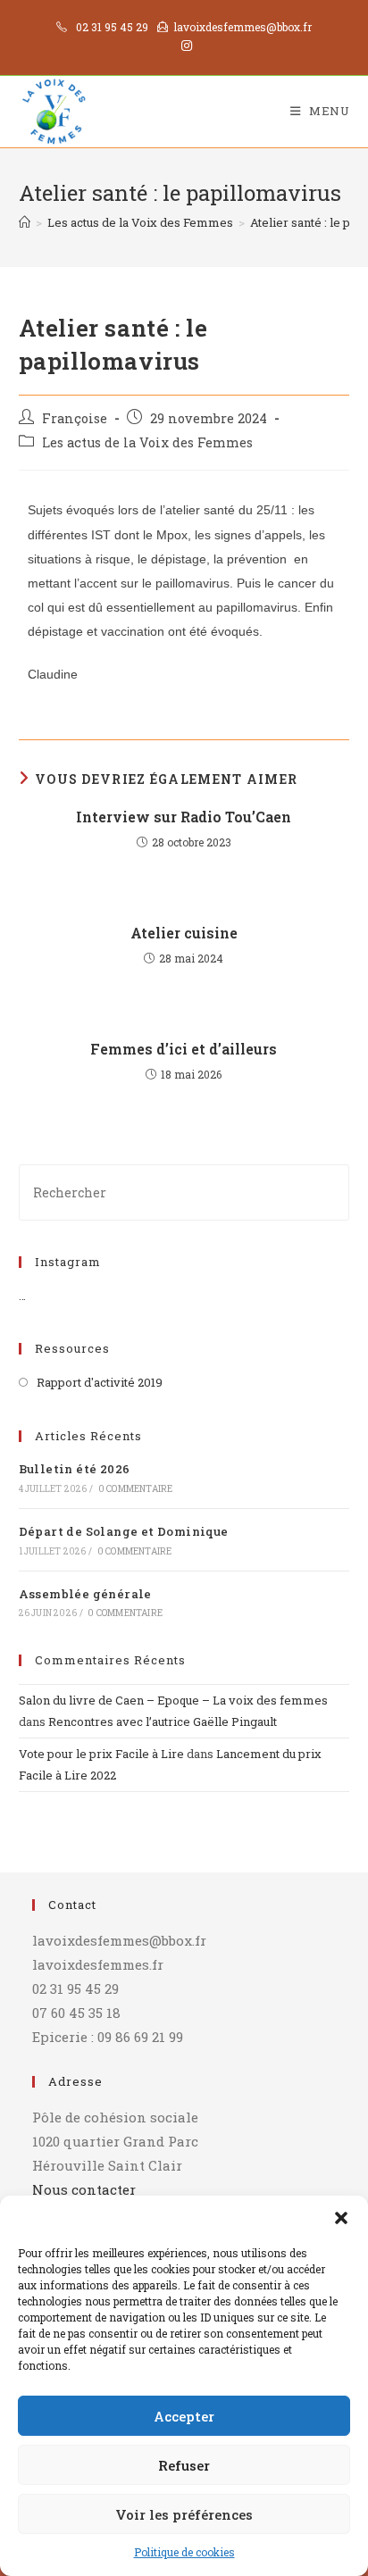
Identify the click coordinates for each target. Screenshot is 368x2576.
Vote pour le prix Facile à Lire (101, 1754)
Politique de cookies (184, 2552)
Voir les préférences (184, 2514)
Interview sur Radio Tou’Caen (184, 817)
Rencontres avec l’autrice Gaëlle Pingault (163, 1722)
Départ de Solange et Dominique (124, 1531)
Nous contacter (84, 2189)
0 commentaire (136, 1489)
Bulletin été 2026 (75, 1469)
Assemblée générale (85, 1594)
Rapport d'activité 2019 (100, 1382)
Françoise (75, 418)
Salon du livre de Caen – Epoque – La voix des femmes (173, 1700)
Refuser (184, 2465)
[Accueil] (25, 222)
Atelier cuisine (184, 933)
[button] (341, 2218)
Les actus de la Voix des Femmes (147, 442)
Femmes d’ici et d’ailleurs (184, 1049)
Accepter (184, 2416)
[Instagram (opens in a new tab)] (184, 46)
